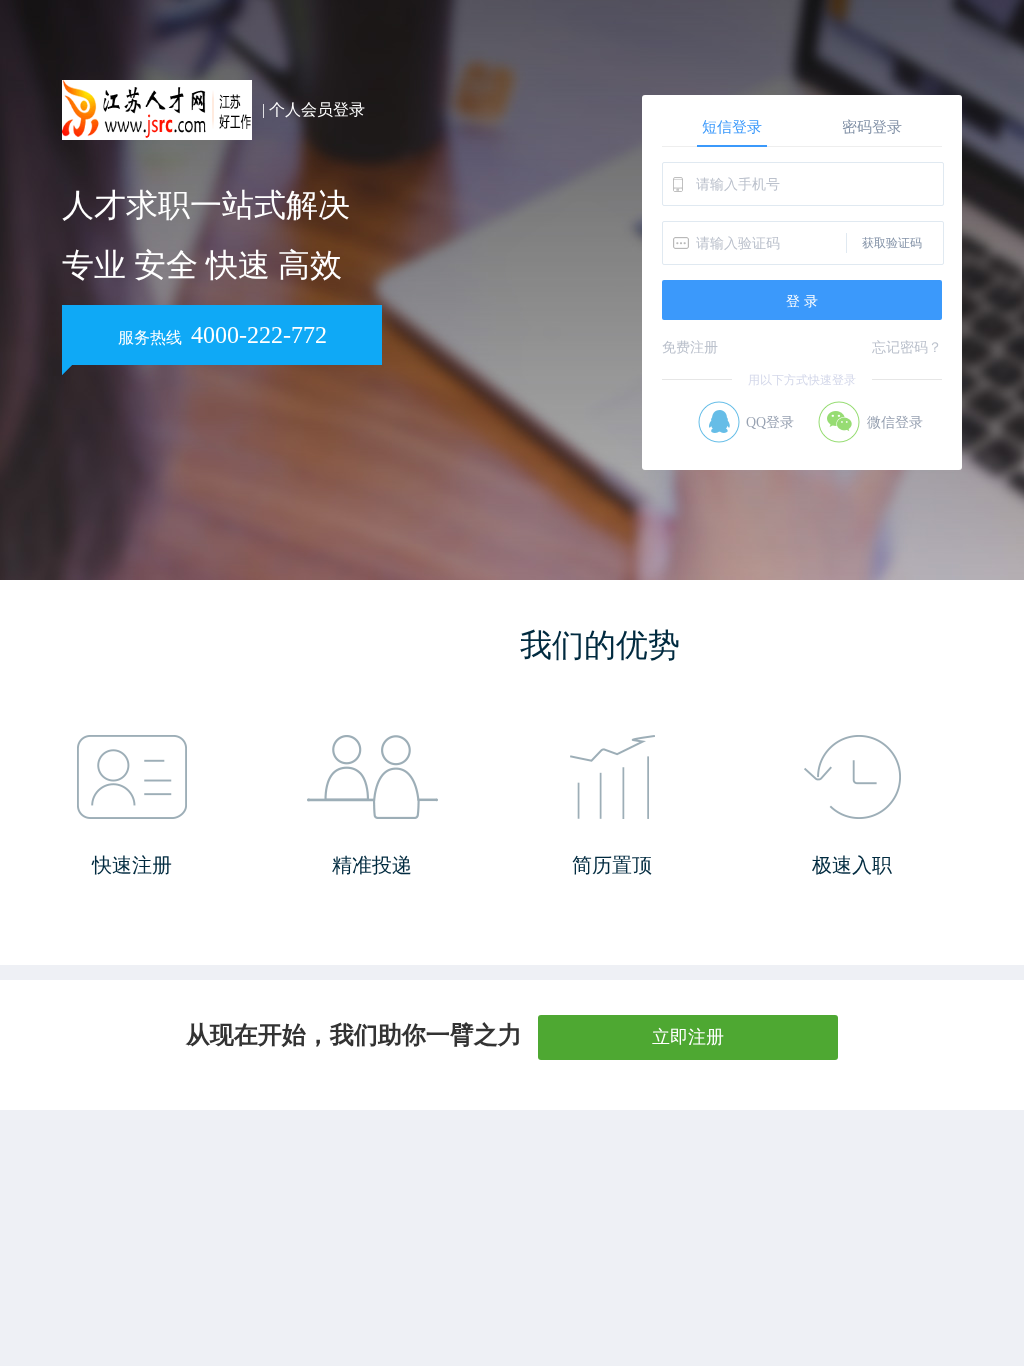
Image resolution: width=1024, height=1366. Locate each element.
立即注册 (688, 1037)
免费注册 (690, 347)
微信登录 (895, 422)
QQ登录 (770, 422)
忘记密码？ (907, 347)
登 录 (802, 301)
